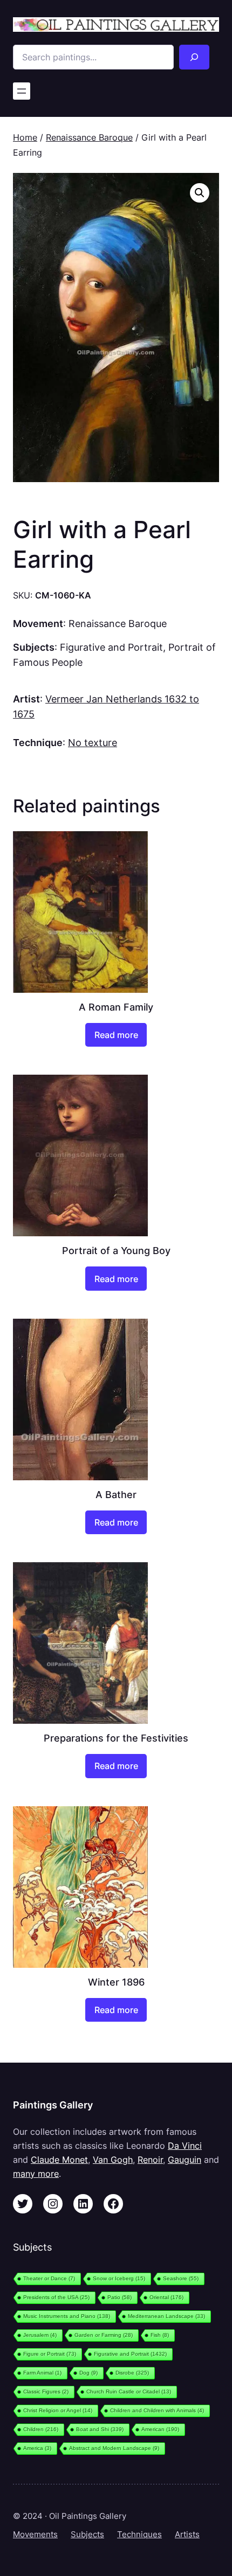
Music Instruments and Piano (67, 2316)
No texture (93, 742)
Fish (160, 2335)
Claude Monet (59, 2160)
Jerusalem (40, 2335)
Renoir (150, 2160)
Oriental (166, 2297)
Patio (120, 2297)
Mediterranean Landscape (166, 2316)
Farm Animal (42, 2373)
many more (36, 2174)
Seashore (181, 2278)
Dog (88, 2373)
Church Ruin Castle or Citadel (129, 2391)
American (160, 2429)
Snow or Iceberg (119, 2278)
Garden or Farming (104, 2335)
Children (41, 2429)
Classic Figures (46, 2391)
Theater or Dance (49, 2278)
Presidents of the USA (56, 2297)
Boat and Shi (100, 2429)
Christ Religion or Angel (58, 2410)
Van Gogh (113, 2160)
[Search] (195, 57)
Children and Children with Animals (157, 2410)
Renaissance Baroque (89, 137)
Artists (187, 2535)
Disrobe (132, 2373)
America (37, 2448)
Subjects (87, 2535)
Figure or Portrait (50, 2354)
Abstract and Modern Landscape (114, 2448)
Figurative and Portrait (111, 647)
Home (25, 137)
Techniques (139, 2535)
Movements (35, 2535)
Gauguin (185, 2160)
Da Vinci (185, 2146)
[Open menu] (22, 91)
